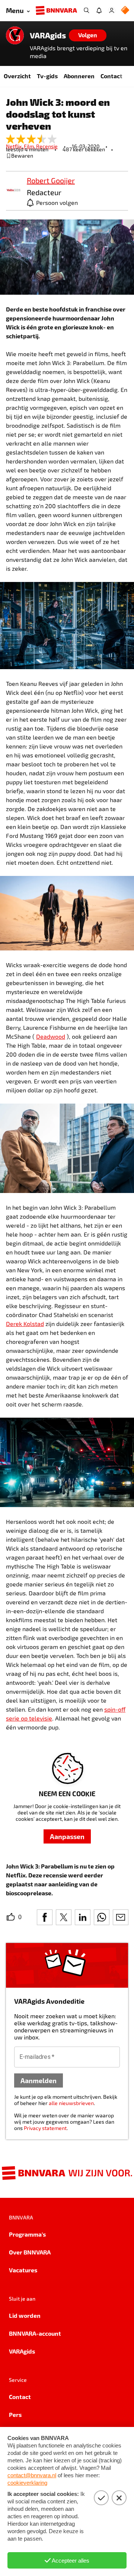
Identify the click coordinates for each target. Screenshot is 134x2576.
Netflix (15, 146)
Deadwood (51, 1036)
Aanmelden (39, 2080)
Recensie (47, 146)
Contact (111, 76)
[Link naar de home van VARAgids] (15, 35)
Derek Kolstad (25, 1324)
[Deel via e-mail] (121, 1917)
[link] (13, 191)
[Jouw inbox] (99, 10)
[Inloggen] (112, 10)
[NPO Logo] (125, 11)
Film (30, 146)
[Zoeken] (86, 10)
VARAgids (48, 35)
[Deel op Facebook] (45, 1917)
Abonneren (79, 76)
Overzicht (17, 76)
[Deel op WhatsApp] (102, 1917)
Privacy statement (45, 2128)
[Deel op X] (64, 1917)
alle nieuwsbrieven (71, 2103)
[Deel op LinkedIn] (83, 1917)
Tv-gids (47, 76)
